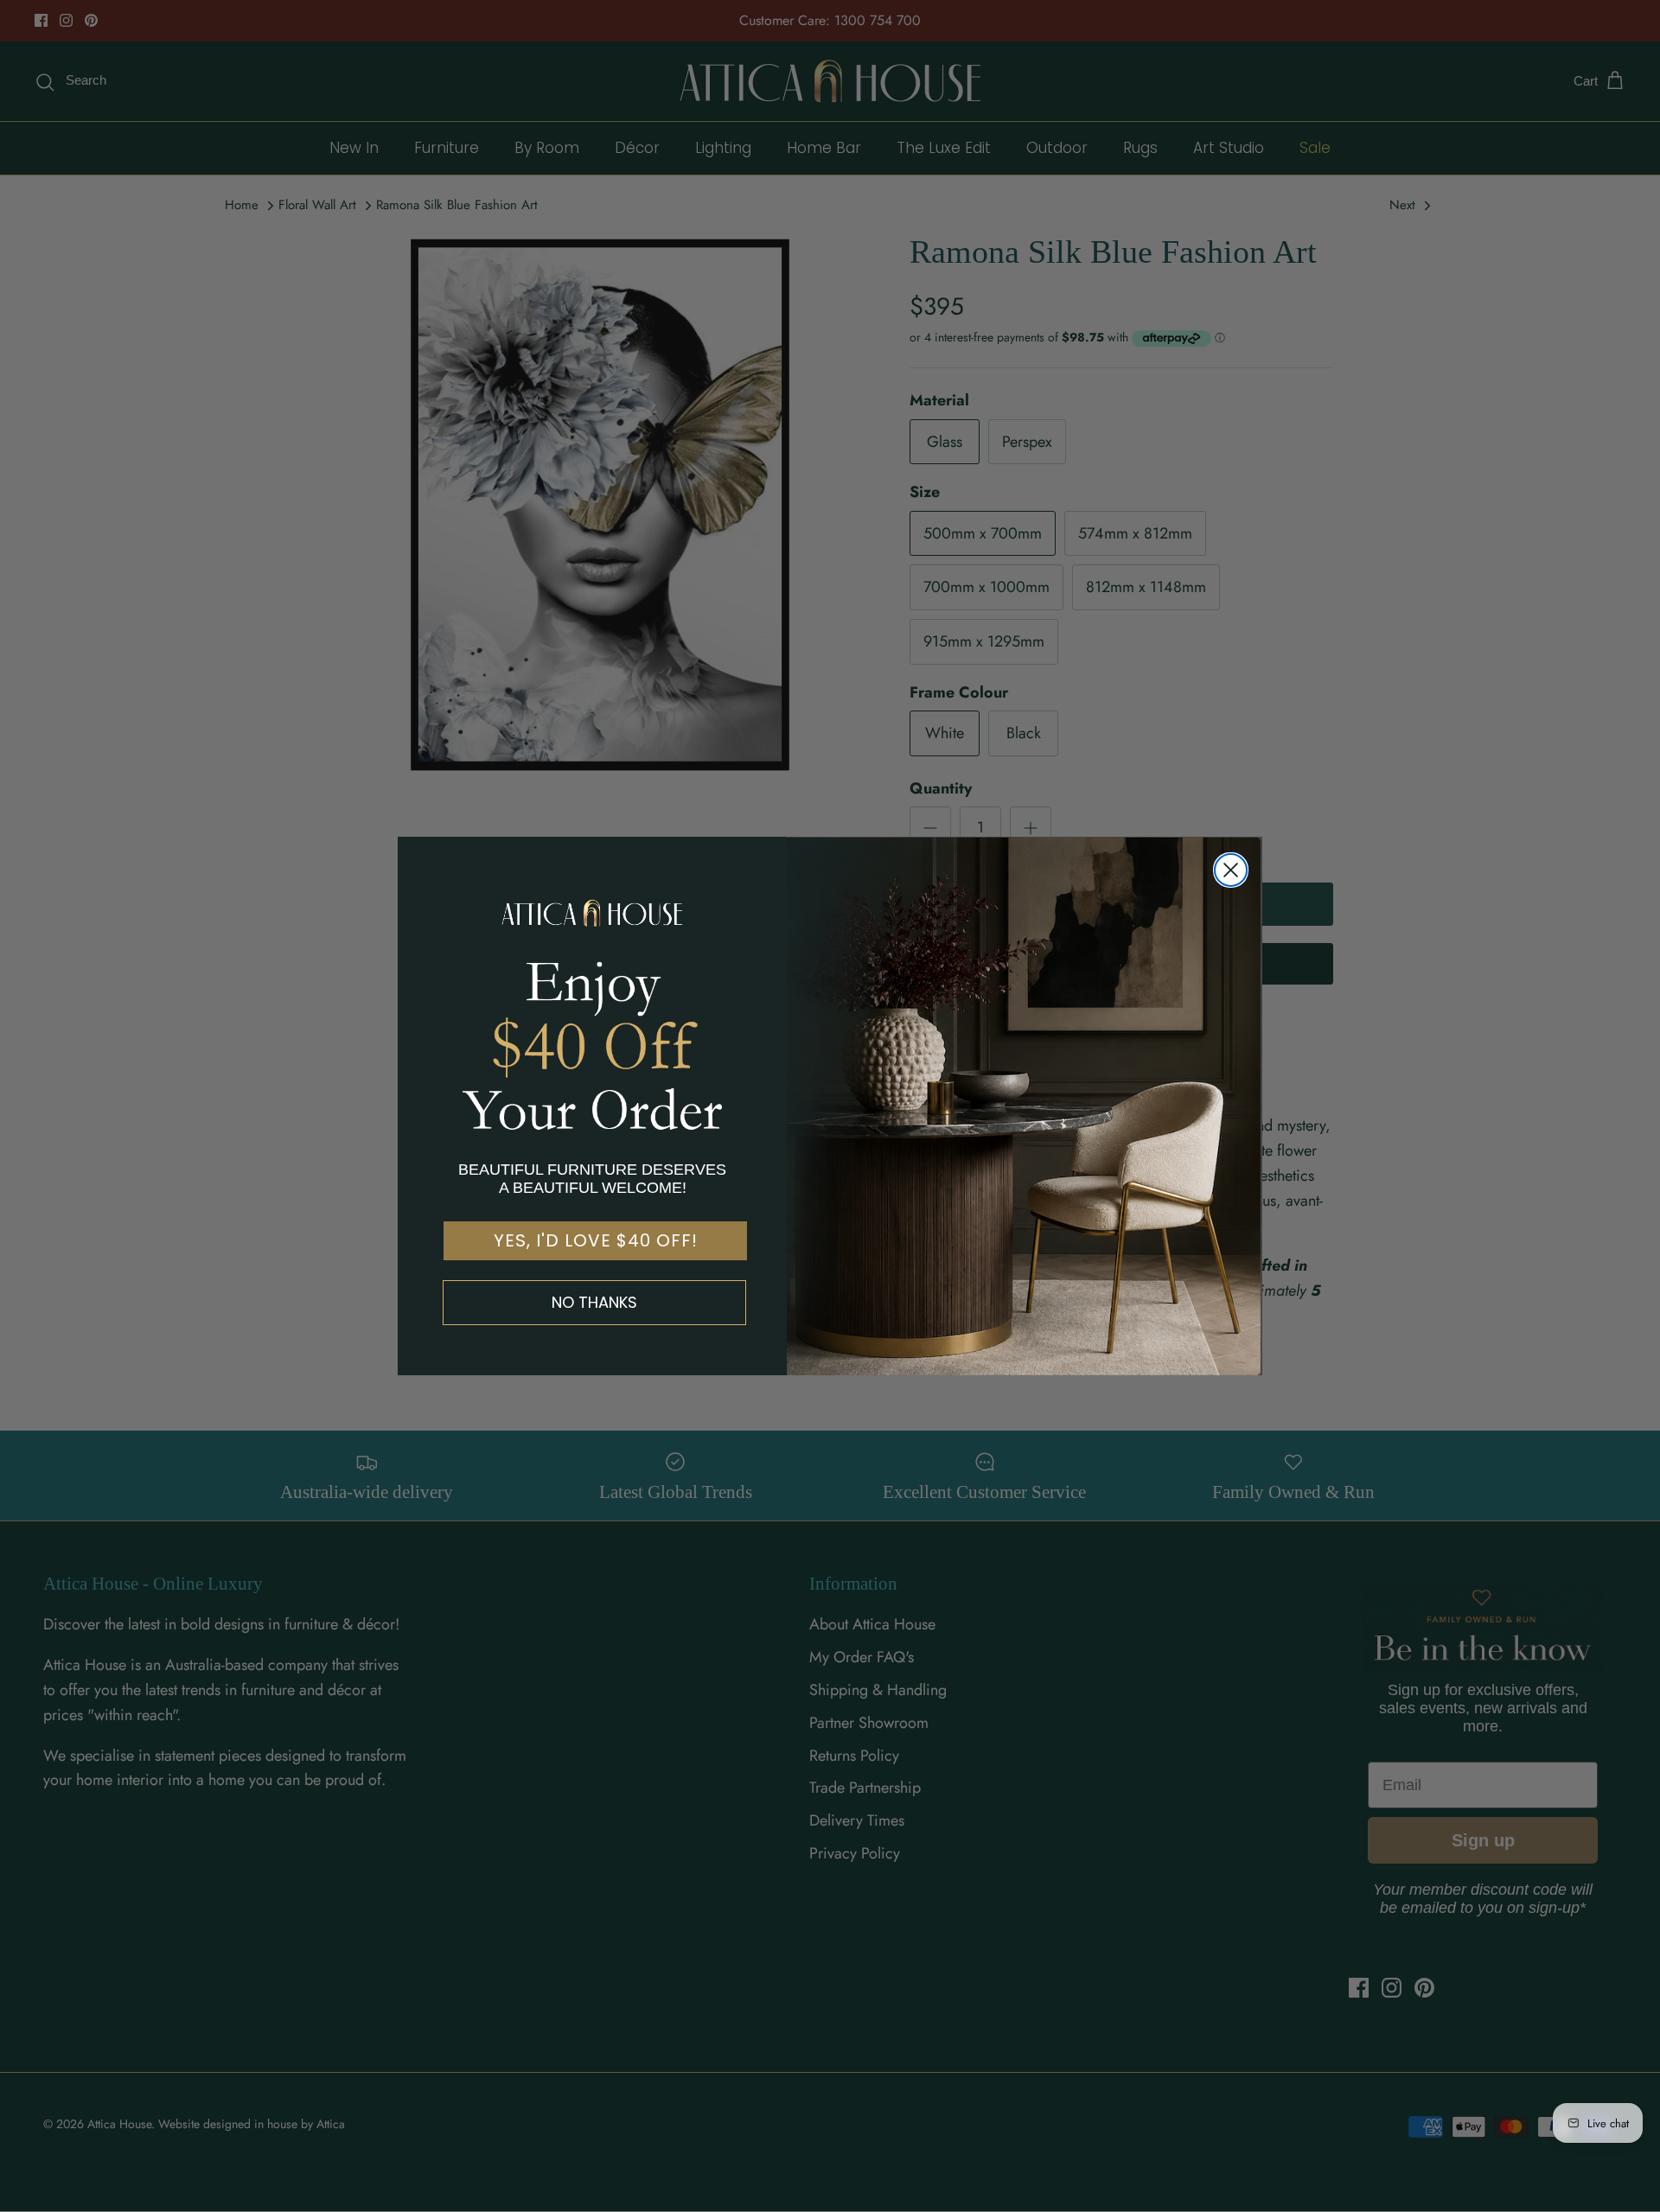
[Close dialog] (1231, 870)
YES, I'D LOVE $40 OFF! (596, 1240)
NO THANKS (594, 1302)
